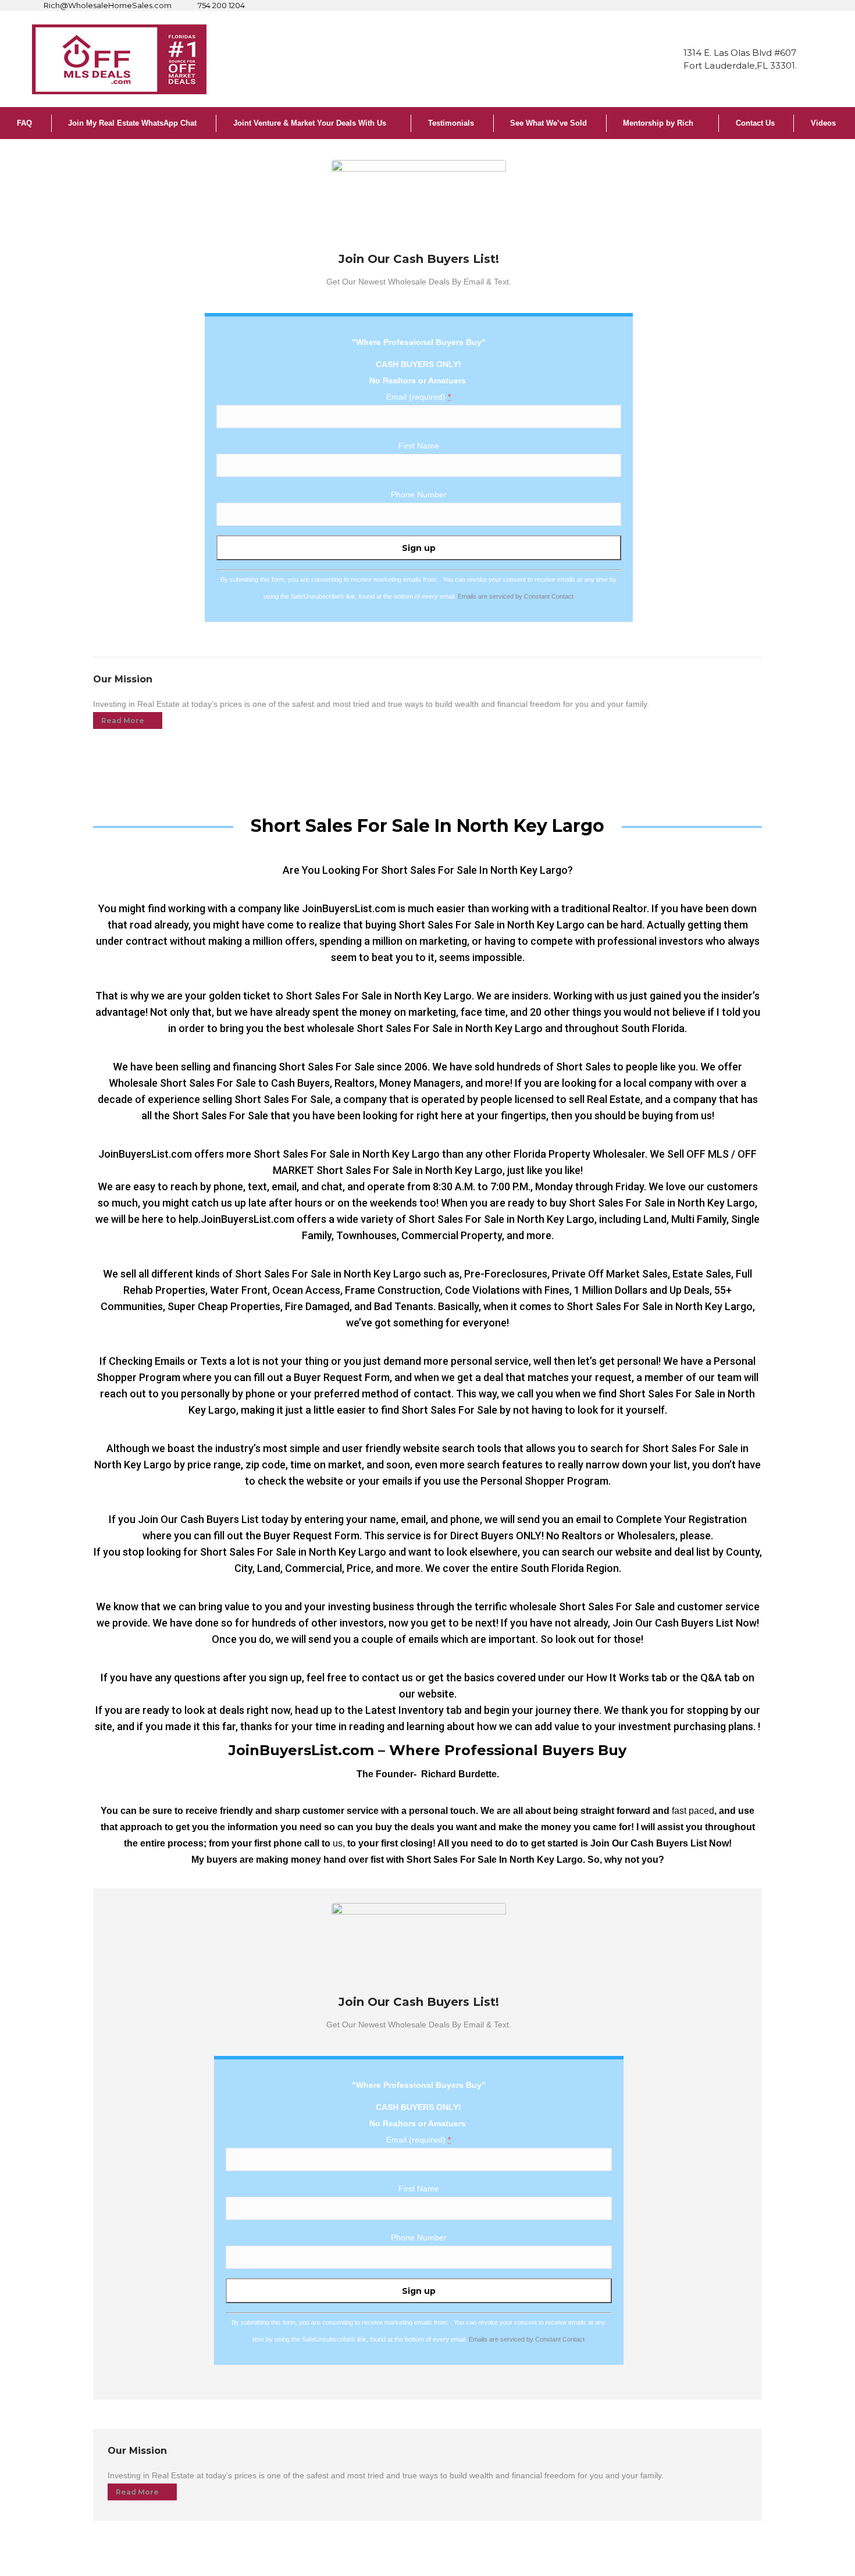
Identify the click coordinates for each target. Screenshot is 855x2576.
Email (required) (418, 397)
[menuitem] (26, 123)
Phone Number (419, 494)
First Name (419, 446)
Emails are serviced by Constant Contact (516, 596)
